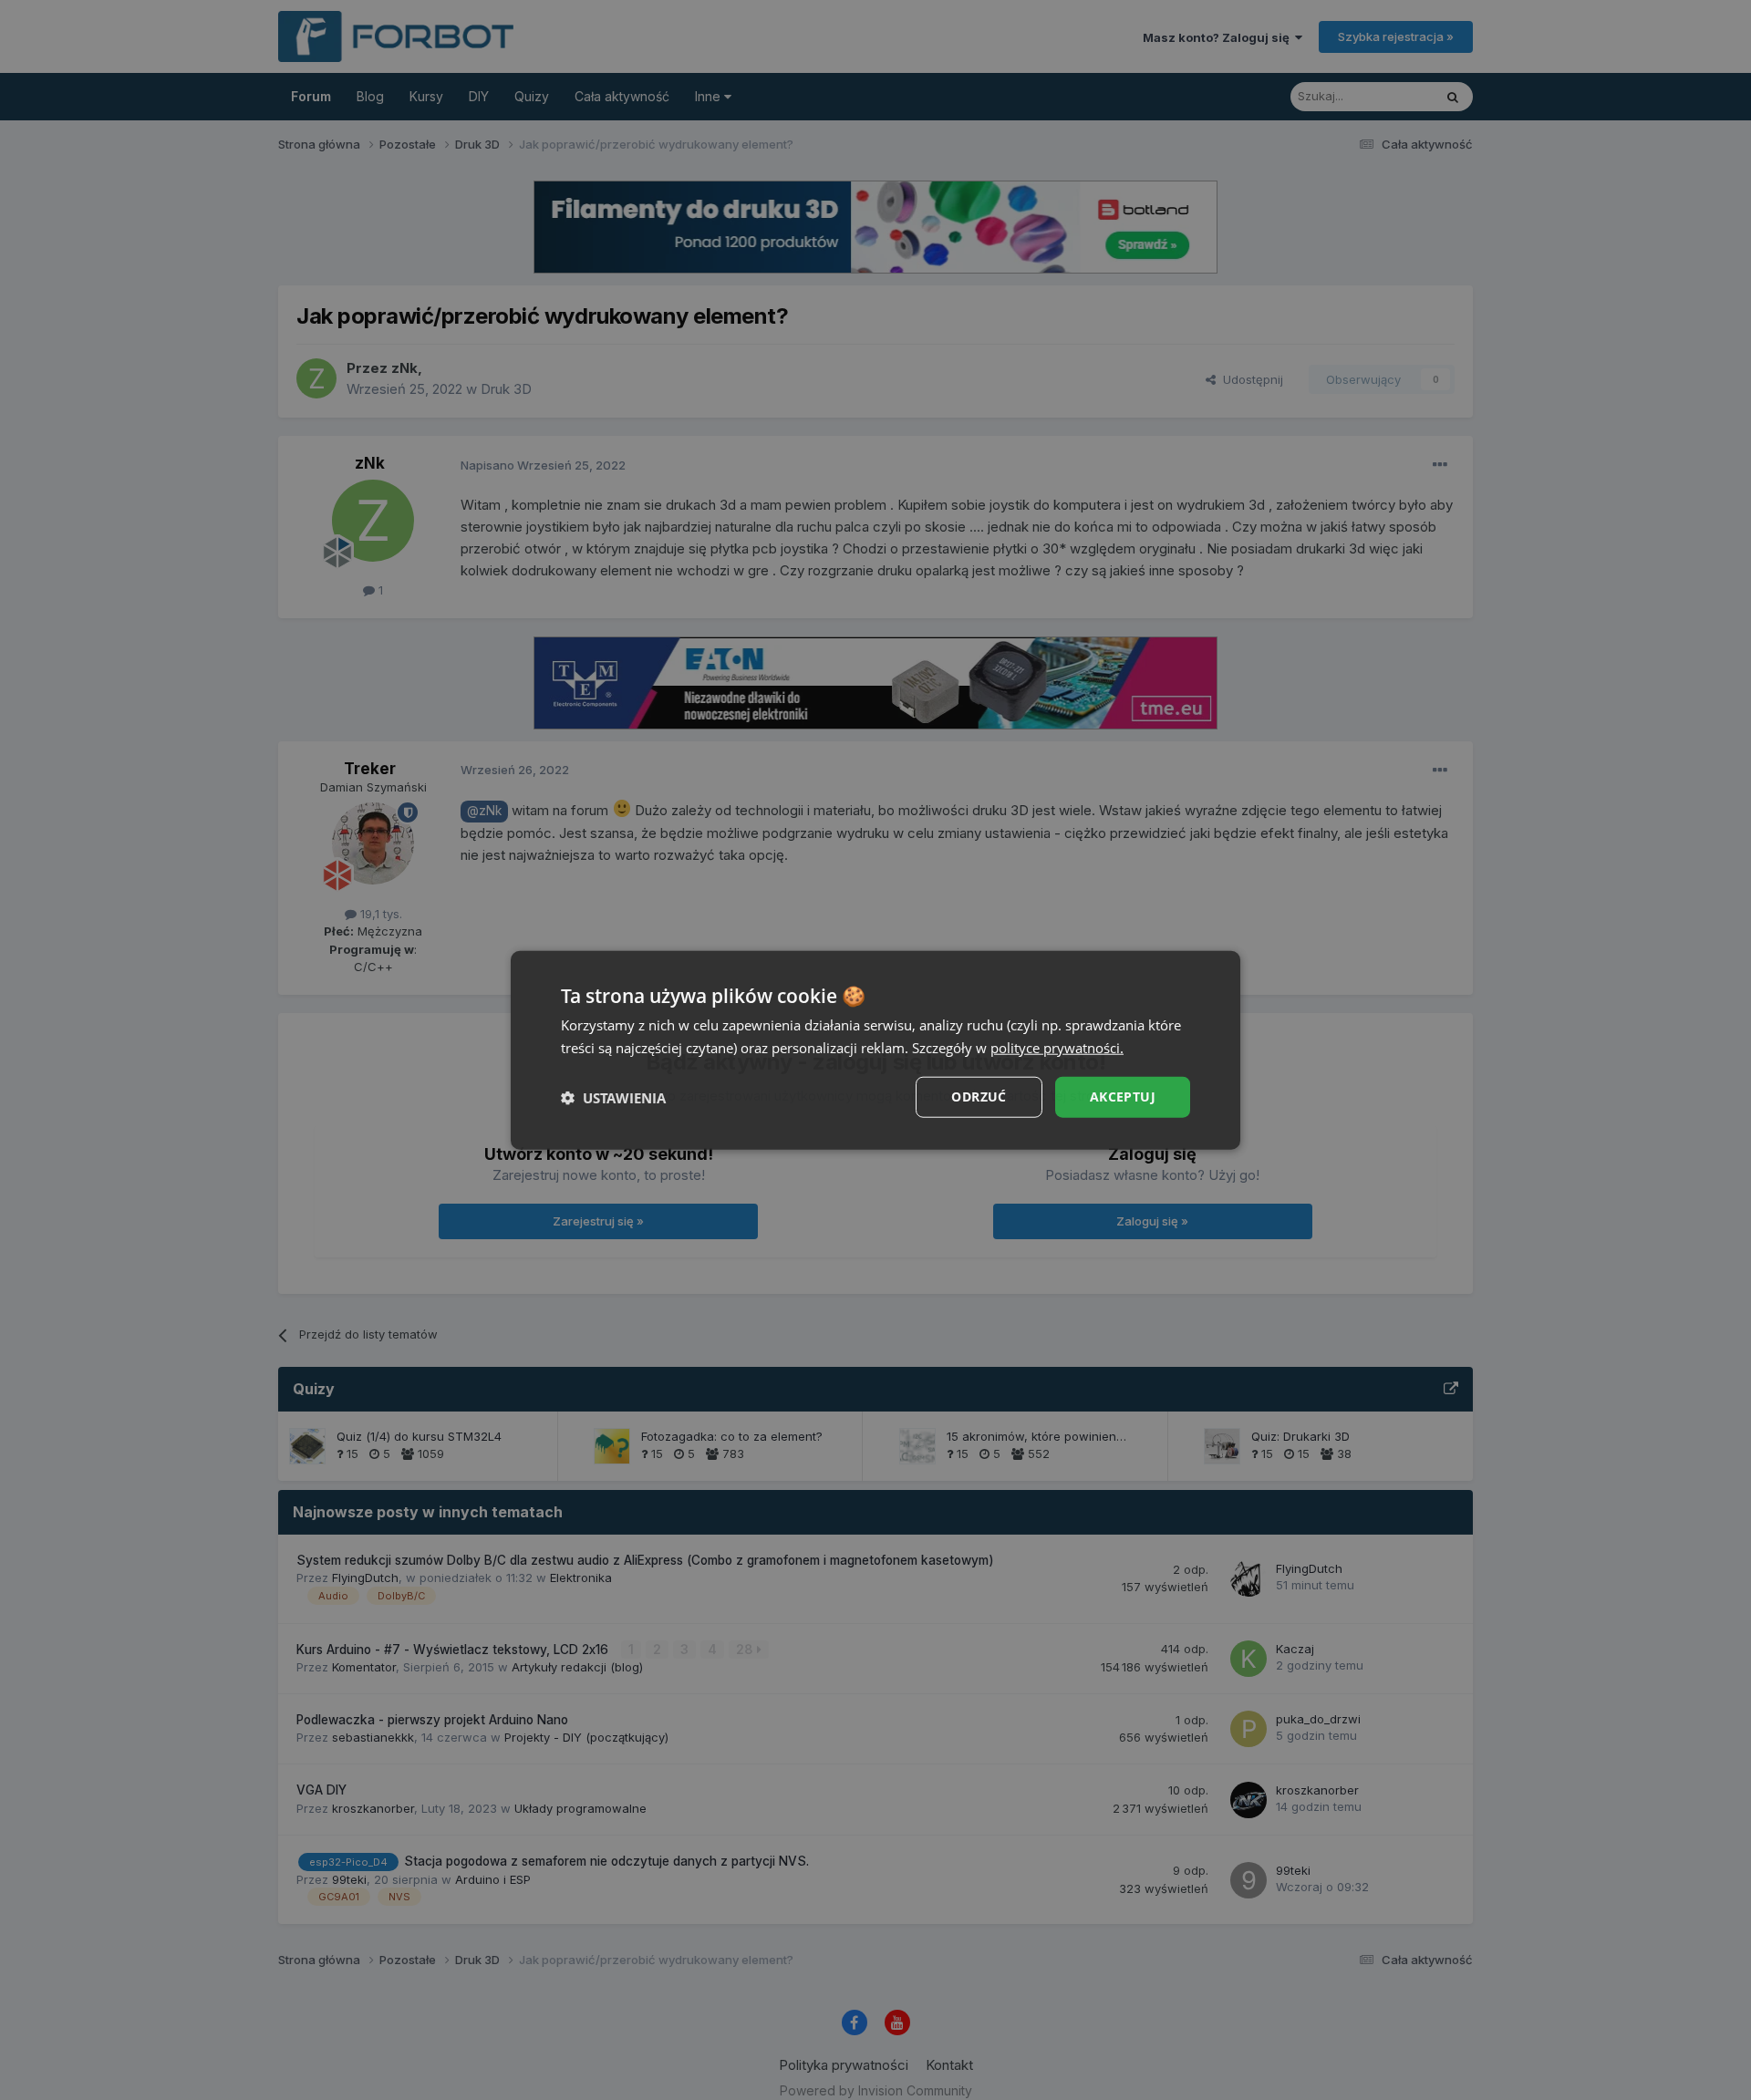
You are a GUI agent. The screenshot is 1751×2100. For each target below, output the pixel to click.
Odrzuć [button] (979, 1097)
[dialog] (875, 1050)
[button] (613, 1097)
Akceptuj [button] (1123, 1097)
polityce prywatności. (1057, 1047)
